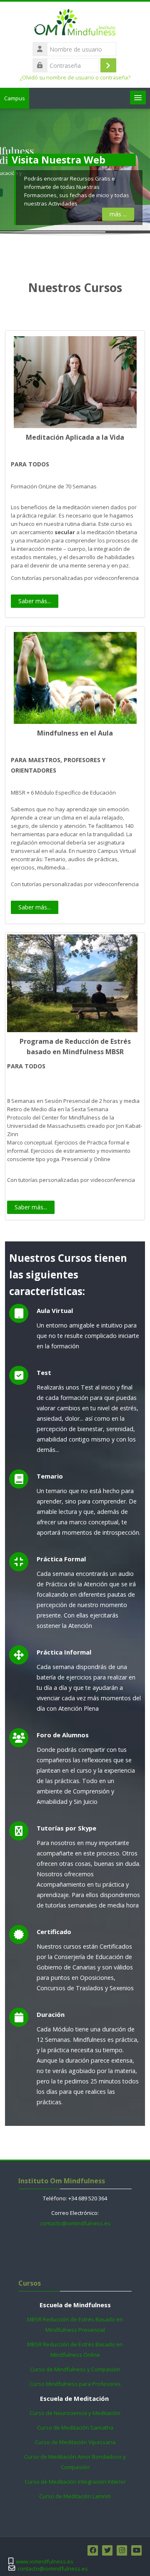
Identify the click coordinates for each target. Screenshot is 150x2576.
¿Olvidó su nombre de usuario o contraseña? (75, 78)
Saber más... (35, 601)
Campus (15, 98)
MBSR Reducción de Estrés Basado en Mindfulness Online (75, 2349)
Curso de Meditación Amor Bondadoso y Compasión (75, 2462)
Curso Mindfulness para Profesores (75, 2384)
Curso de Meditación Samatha (75, 2427)
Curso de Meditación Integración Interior (75, 2482)
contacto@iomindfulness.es (75, 2223)
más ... (118, 214)
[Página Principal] (75, 24)
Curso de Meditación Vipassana (75, 2442)
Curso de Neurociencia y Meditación (75, 2413)
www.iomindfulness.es (45, 2562)
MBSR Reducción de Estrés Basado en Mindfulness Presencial (75, 2325)
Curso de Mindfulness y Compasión (75, 2369)
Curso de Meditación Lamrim (75, 2496)
